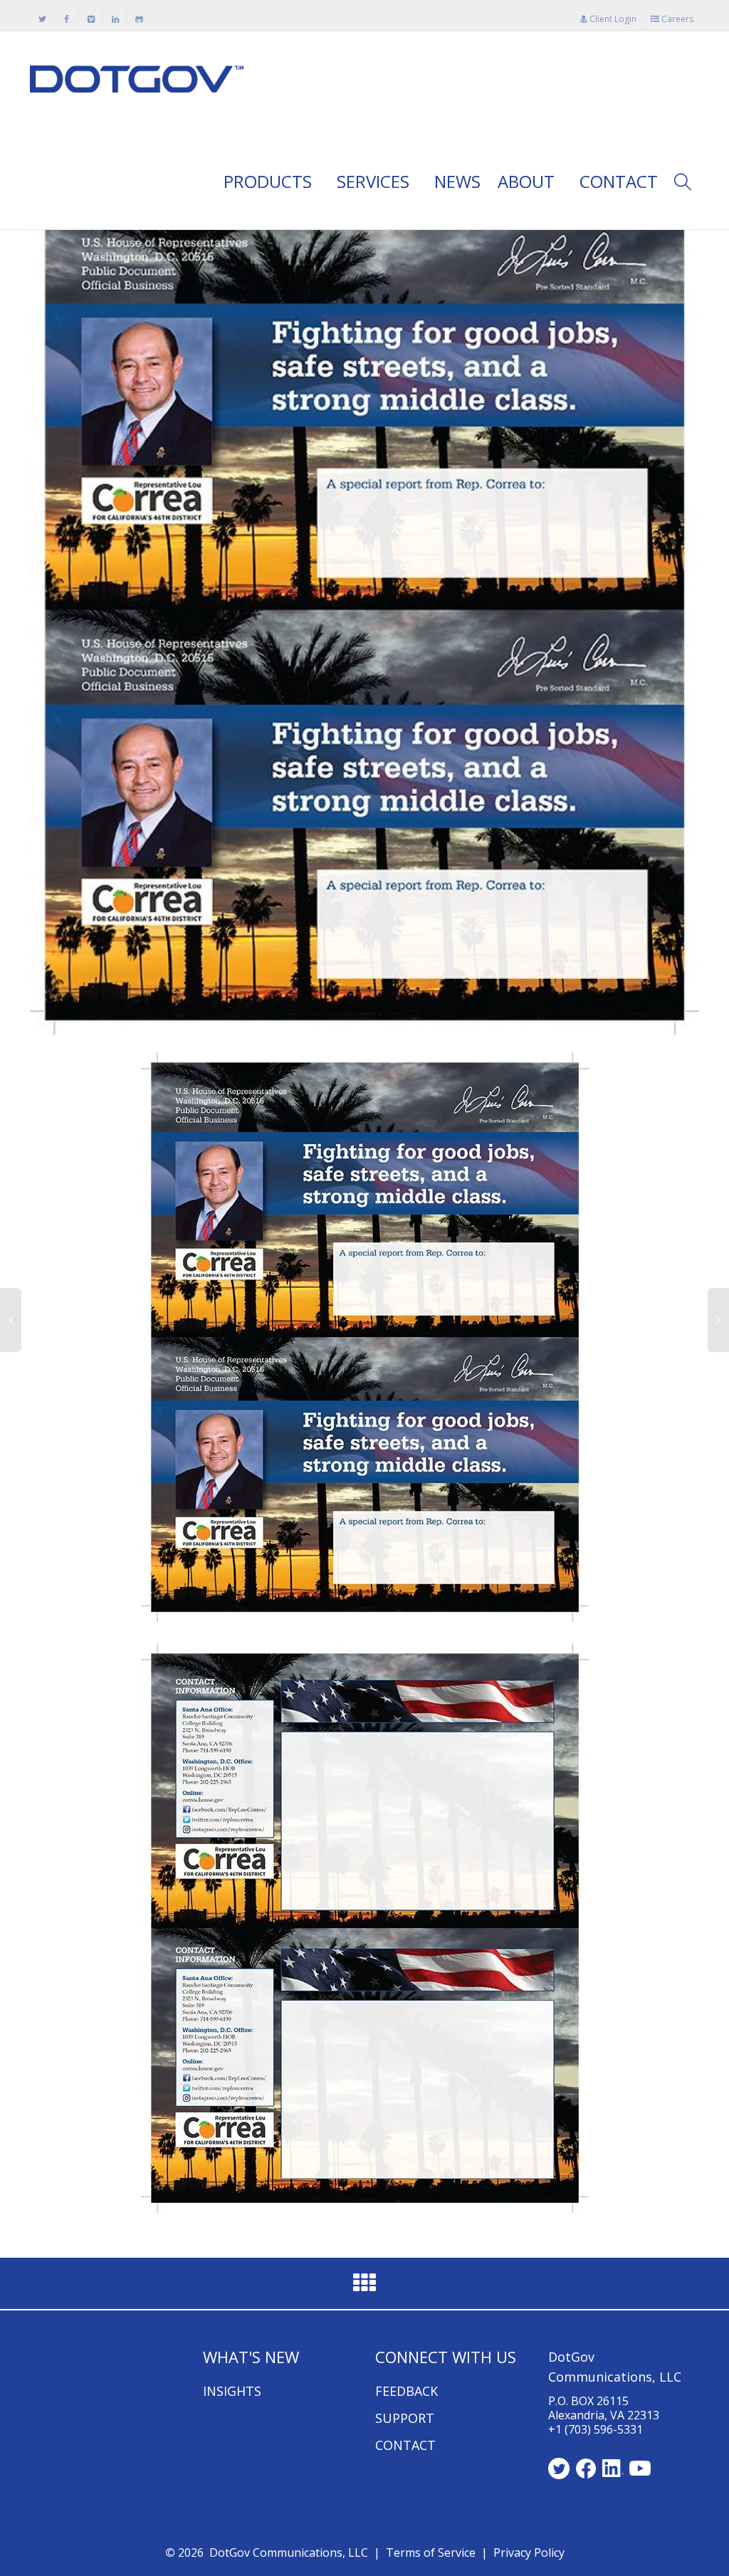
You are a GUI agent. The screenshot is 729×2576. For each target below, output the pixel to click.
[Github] (139, 19)
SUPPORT (405, 2418)
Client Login (612, 19)
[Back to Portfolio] (364, 2287)
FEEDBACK (407, 2391)
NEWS (457, 181)
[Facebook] (67, 19)
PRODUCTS (270, 181)
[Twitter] (42, 19)
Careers (676, 19)
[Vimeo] (91, 19)
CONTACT (619, 181)
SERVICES (375, 181)
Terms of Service (431, 2553)
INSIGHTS (232, 2391)
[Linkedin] (115, 19)
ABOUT (528, 181)
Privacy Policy (529, 2553)
